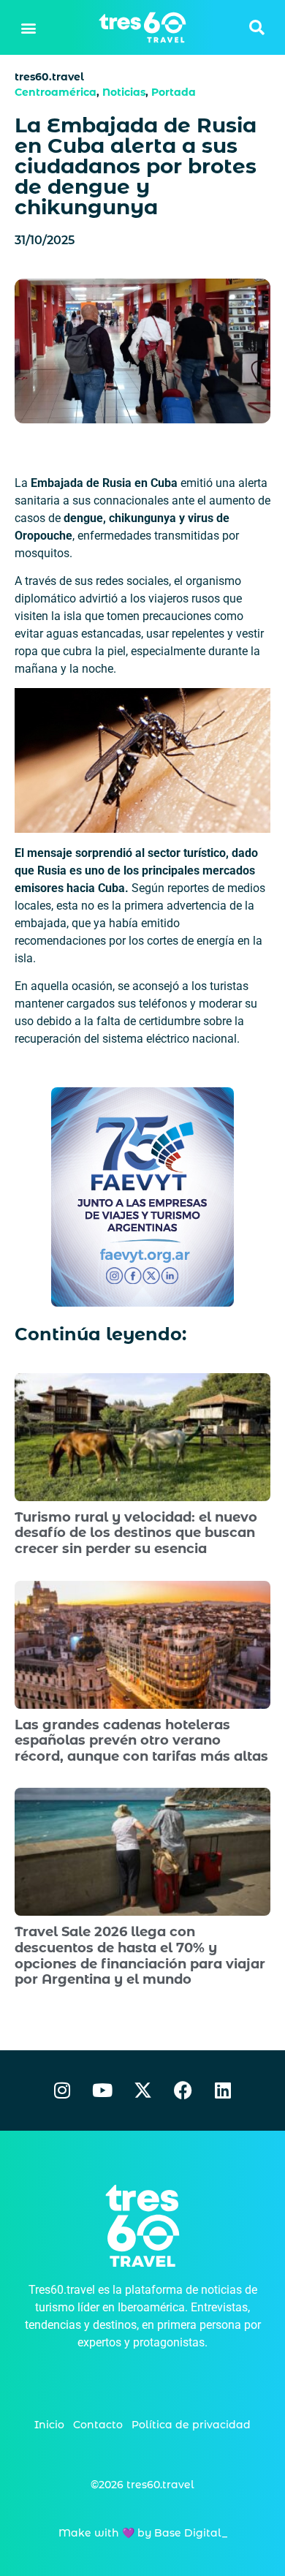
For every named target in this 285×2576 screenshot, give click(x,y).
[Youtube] (102, 2090)
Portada (174, 92)
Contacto (98, 2425)
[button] (29, 27)
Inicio (49, 2425)
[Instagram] (62, 2090)
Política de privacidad (191, 2425)
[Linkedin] (223, 2090)
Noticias (124, 92)
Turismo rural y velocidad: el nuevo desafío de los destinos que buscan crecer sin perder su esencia (136, 1533)
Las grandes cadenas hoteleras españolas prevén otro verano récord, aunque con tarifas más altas (141, 1741)
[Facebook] (183, 2090)
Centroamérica (56, 92)
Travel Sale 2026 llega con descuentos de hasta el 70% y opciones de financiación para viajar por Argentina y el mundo (140, 1956)
